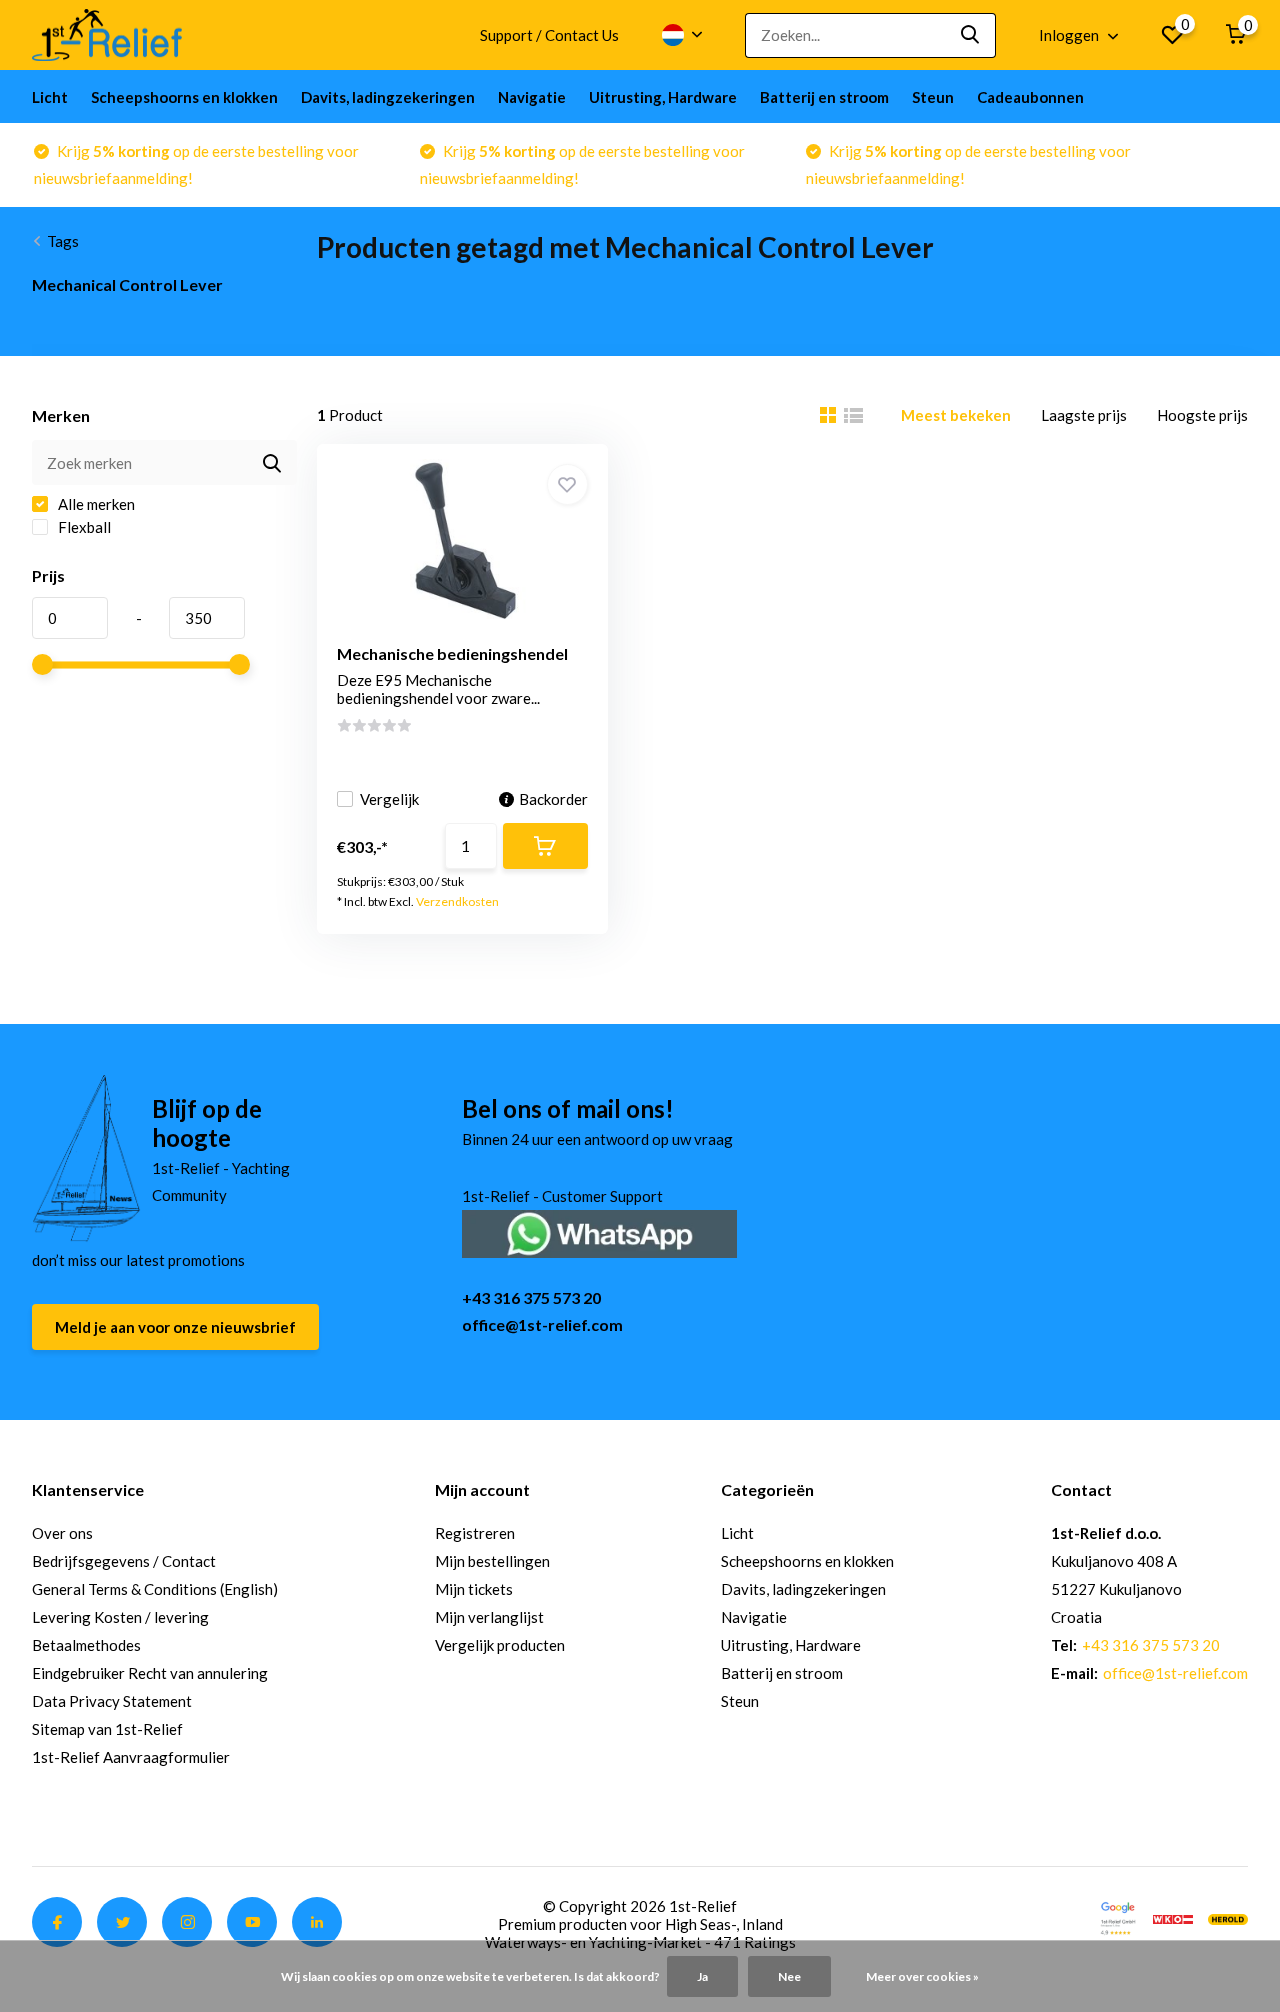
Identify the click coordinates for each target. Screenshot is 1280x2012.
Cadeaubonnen (1030, 97)
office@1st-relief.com (542, 1324)
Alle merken (95, 504)
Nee (789, 1976)
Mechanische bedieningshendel (452, 653)
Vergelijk (389, 799)
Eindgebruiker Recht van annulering (150, 1673)
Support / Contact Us (549, 35)
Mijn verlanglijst (489, 1617)
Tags (63, 241)
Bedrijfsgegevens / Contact (124, 1561)
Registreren (475, 1533)
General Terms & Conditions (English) (155, 1589)
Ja (702, 1976)
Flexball (83, 527)
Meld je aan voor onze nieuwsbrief (175, 1327)
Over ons (62, 1533)
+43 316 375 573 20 (531, 1297)
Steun (933, 97)
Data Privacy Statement (112, 1701)
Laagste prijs (1084, 415)
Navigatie (532, 97)
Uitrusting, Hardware (663, 97)
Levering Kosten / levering (120, 1617)
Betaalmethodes (86, 1645)
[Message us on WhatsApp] (599, 1231)
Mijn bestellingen (492, 1561)
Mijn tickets (474, 1589)
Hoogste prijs (1202, 415)
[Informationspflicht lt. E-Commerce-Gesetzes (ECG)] (1173, 1917)
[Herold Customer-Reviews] (1228, 1917)
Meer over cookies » (922, 1976)
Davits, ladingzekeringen (388, 97)
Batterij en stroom (824, 97)
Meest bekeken (956, 415)
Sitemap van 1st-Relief (107, 1729)
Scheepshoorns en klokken (184, 97)
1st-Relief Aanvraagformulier (131, 1757)
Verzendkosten (457, 901)
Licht (50, 97)
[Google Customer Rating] (1118, 1917)
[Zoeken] (971, 35)
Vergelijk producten (500, 1645)
